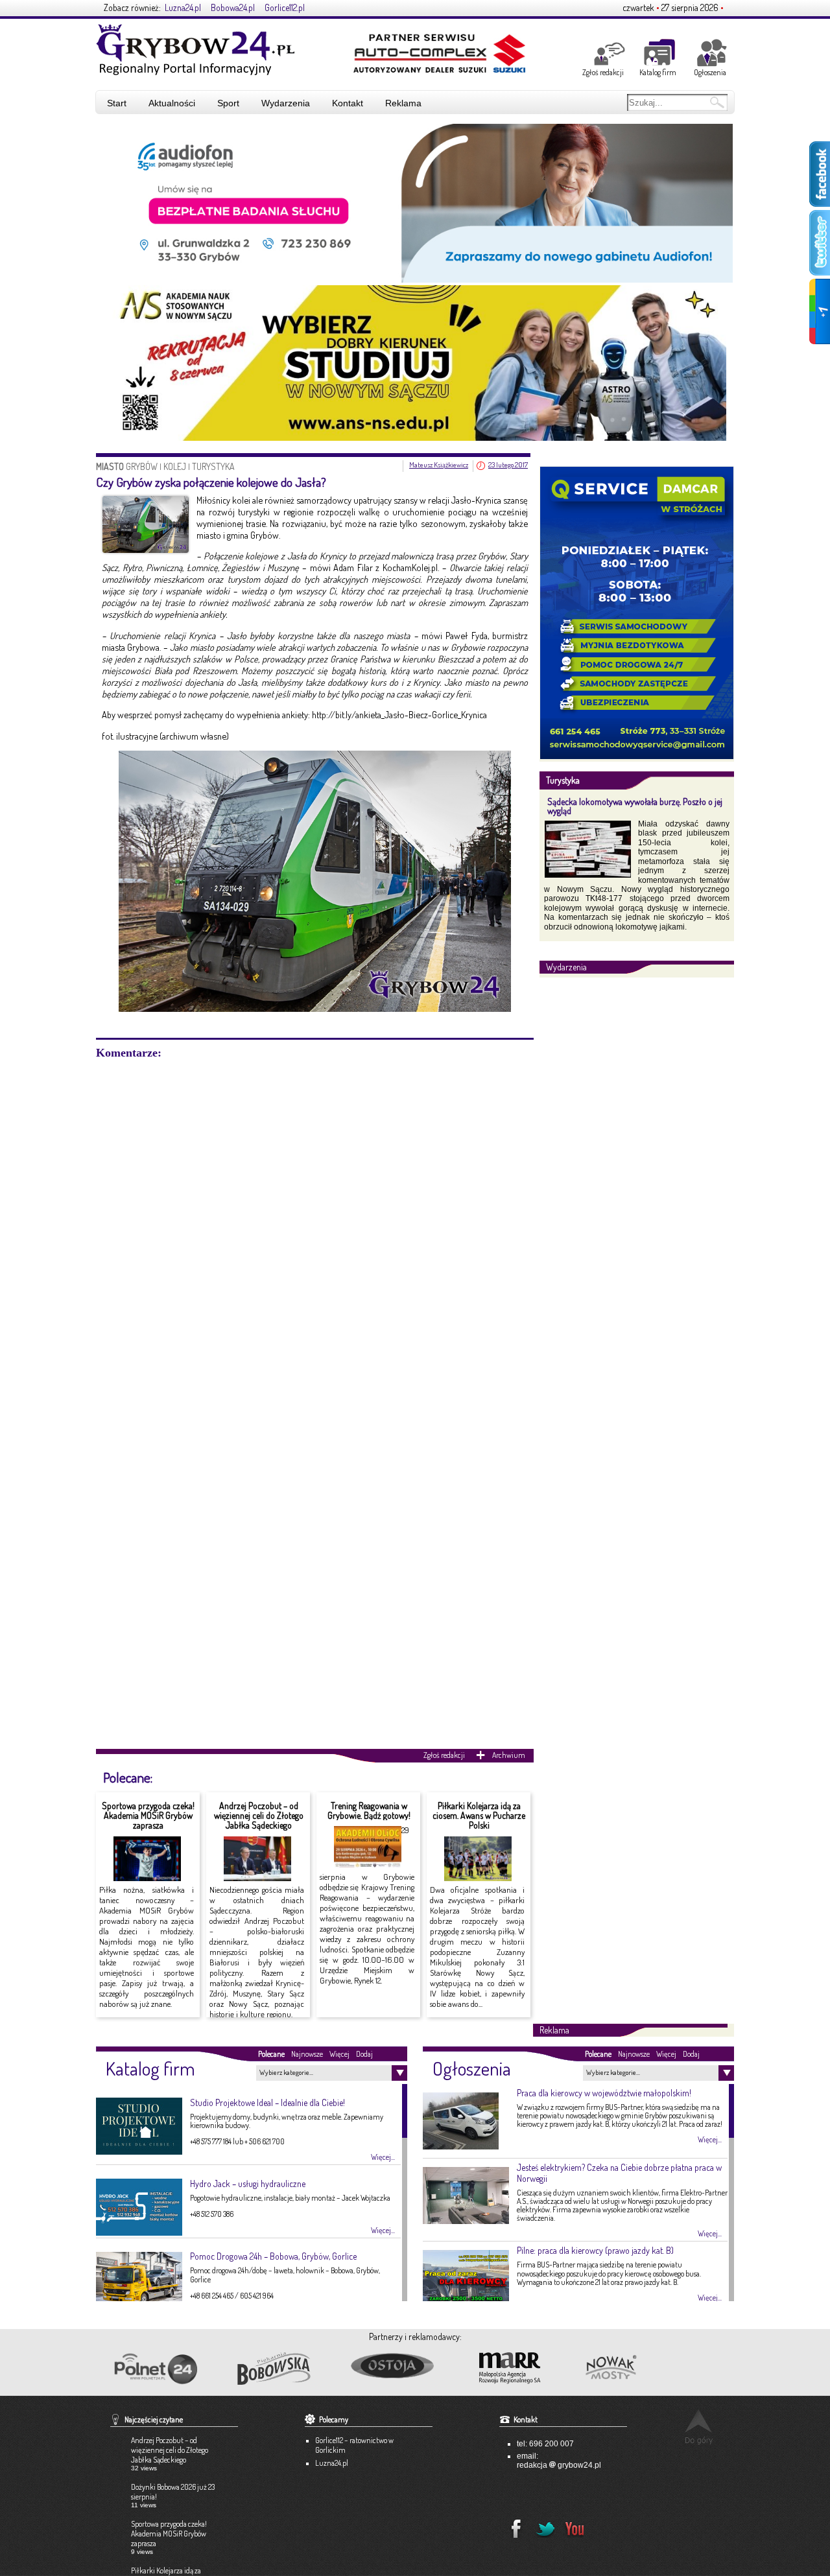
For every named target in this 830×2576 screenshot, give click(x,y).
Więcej (339, 2054)
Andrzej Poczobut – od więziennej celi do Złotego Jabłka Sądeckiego (259, 1816)
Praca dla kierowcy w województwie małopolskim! (604, 2093)
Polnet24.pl (155, 2369)
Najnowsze (307, 2054)
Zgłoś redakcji (603, 72)
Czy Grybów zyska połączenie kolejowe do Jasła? (211, 482)
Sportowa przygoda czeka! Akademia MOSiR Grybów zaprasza (148, 1816)
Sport (228, 103)
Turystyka (213, 466)
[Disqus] (315, 1222)
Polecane (271, 2054)
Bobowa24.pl (233, 7)
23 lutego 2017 (508, 465)
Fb (512, 2525)
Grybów (142, 466)
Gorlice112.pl (285, 7)
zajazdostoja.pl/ (403, 2367)
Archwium (509, 1755)
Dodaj (364, 2054)
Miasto (111, 466)
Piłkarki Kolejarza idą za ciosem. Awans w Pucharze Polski (479, 1816)
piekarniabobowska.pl (275, 2372)
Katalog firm (658, 72)
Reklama (403, 103)
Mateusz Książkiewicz (439, 465)
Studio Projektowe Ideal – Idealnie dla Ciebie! (267, 2102)
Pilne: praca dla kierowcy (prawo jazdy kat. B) (595, 2250)
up (699, 2427)
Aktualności (172, 103)
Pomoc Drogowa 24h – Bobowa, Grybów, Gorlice (273, 2256)
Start (117, 103)
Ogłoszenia (710, 72)
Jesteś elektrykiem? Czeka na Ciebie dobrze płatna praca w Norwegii (619, 2173)
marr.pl (521, 2369)
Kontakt (348, 103)
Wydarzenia (286, 103)
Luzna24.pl (183, 7)
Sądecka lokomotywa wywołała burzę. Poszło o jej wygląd (635, 806)
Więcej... (383, 2157)
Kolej (175, 466)
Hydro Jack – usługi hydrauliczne (248, 2184)
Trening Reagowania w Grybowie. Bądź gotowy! (369, 1810)
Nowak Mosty (639, 2369)
